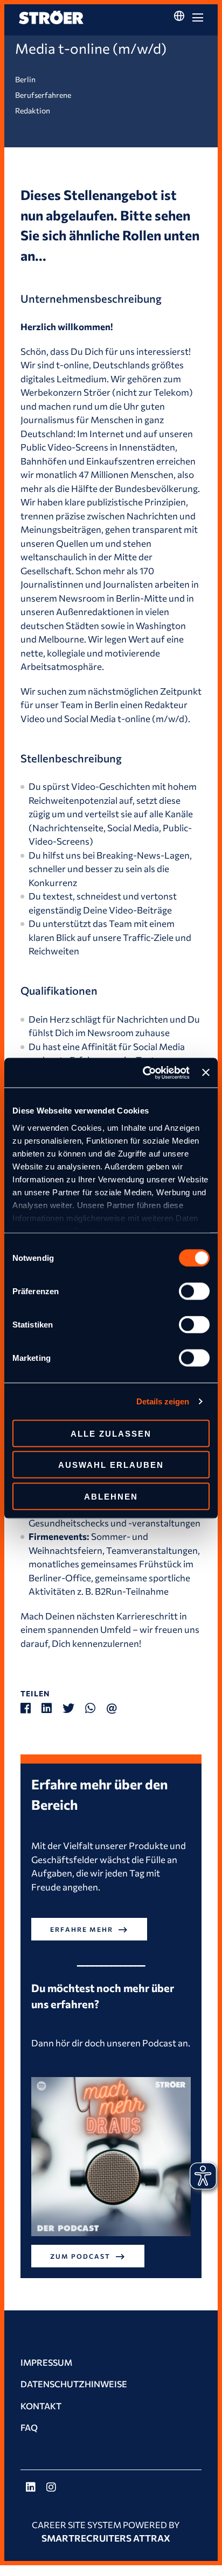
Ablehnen (111, 1496)
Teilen (35, 1693)
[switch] (194, 1291)
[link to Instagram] (51, 2488)
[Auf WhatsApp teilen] (96, 1708)
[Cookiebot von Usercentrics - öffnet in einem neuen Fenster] (144, 1073)
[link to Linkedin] (31, 2488)
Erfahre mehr (82, 1929)
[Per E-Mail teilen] (117, 1708)
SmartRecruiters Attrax (106, 2538)
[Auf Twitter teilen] (74, 1708)
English (179, 36)
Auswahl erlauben (111, 1465)
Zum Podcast (80, 2256)
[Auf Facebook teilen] (31, 1708)
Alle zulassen (111, 1433)
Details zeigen (163, 1401)
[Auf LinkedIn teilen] (52, 1708)
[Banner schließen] (206, 1073)
